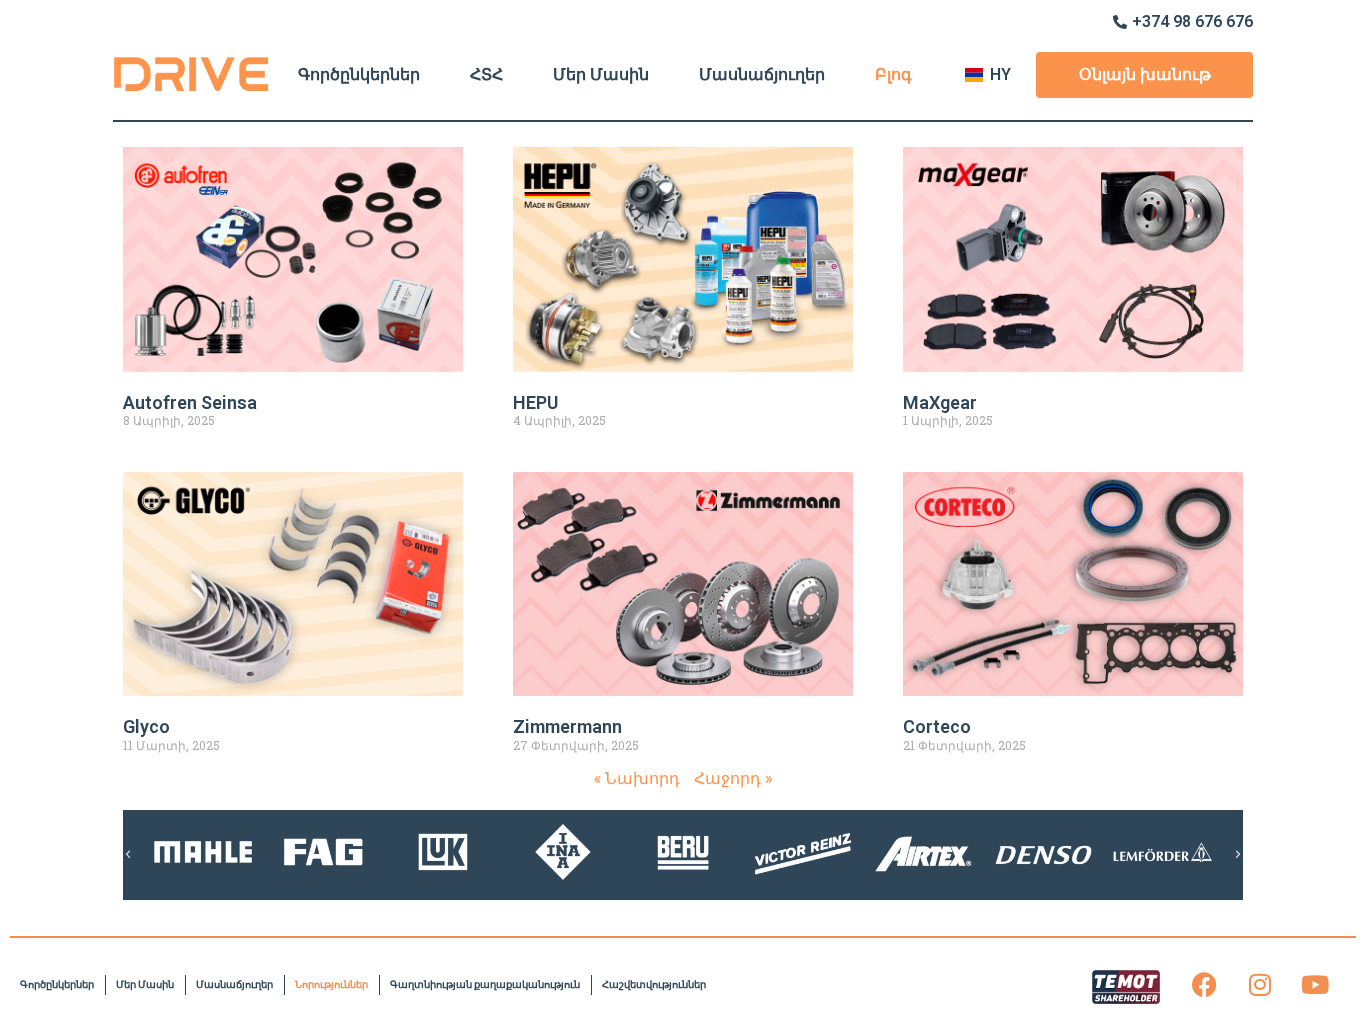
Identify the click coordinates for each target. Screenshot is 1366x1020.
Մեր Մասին (601, 74)
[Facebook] (1205, 985)
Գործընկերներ (359, 74)
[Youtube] (1315, 985)
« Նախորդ (637, 777)
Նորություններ (331, 984)
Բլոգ (893, 74)
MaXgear (940, 402)
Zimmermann (567, 726)
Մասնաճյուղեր (762, 74)
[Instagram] (1260, 985)
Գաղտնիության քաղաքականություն (485, 984)
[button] (128, 855)
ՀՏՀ (486, 74)
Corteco (937, 726)
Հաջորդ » (733, 777)
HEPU (535, 402)
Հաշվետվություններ (654, 984)
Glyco (146, 726)
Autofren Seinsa (190, 402)
